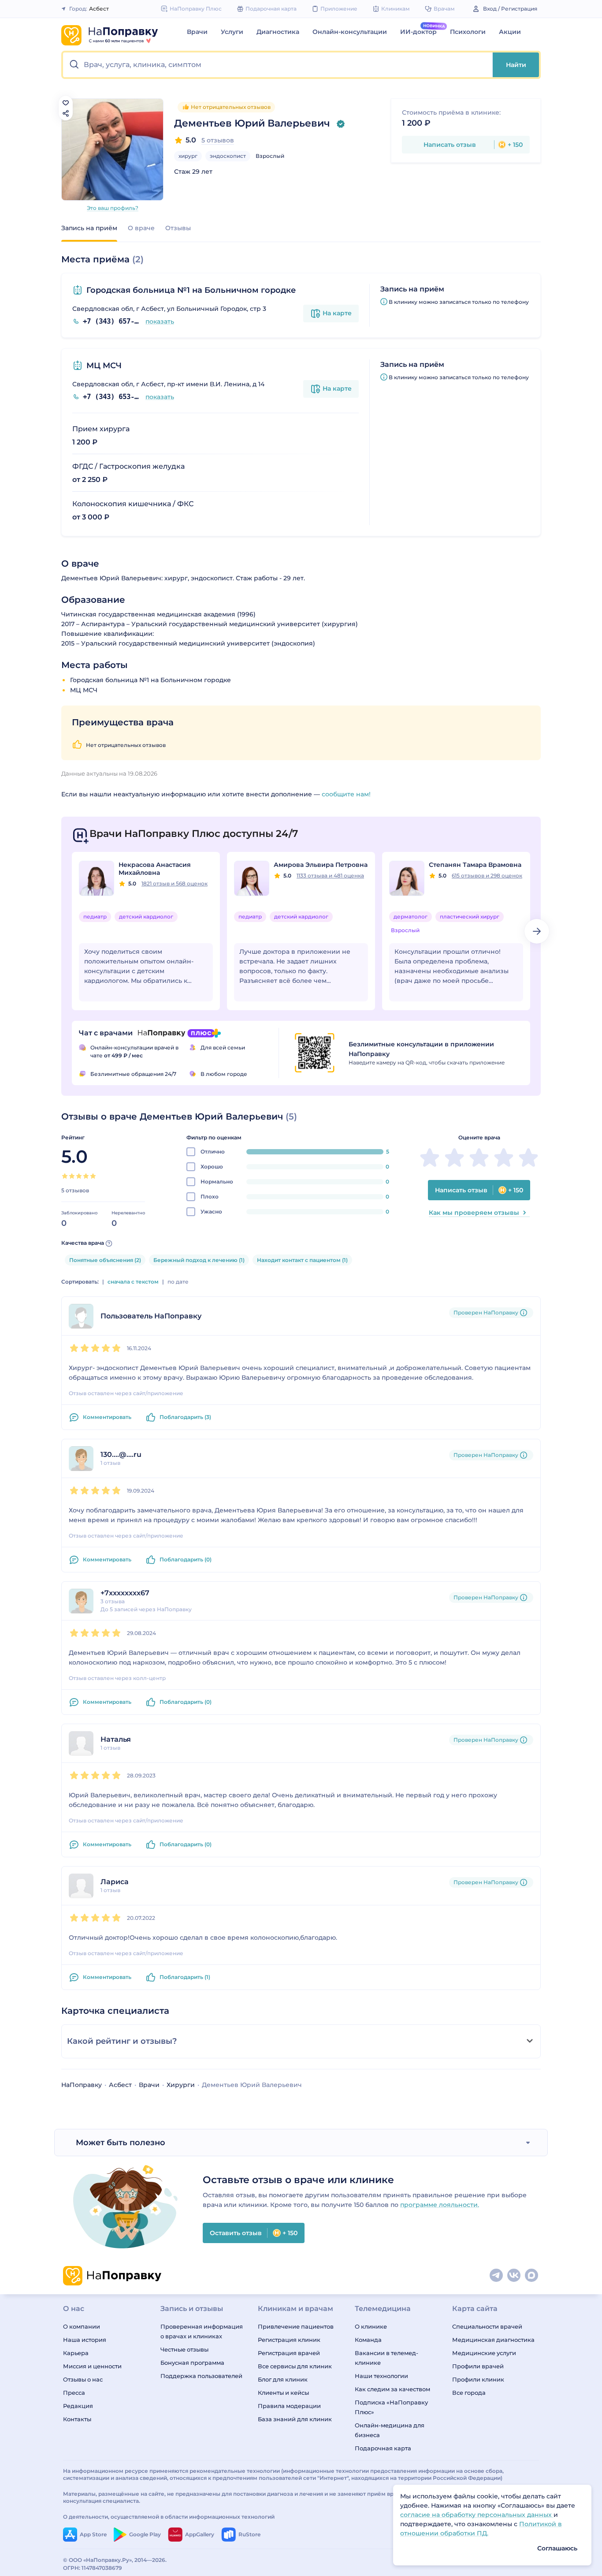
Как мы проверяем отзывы (474, 1213)
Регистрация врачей (289, 2353)
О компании (82, 2326)
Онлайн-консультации (350, 32)
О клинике (371, 2326)
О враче (141, 228)
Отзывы (178, 228)
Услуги (232, 32)
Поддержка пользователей (201, 2376)
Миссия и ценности (92, 2366)
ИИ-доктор (418, 32)
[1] (65, 1176)
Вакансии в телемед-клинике (386, 2358)
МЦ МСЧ (104, 366)
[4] (86, 1176)
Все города (469, 2393)
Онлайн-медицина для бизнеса (390, 2430)
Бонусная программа (192, 2363)
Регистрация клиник (289, 2340)
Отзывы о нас (83, 2379)
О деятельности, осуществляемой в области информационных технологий (169, 2517)
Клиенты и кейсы (283, 2393)
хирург (188, 156)
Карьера (76, 2353)
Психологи (468, 32)
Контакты (77, 2419)
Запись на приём (89, 228)
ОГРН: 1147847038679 (93, 2568)
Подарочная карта (383, 2448)
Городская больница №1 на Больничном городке (191, 290)
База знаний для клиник (295, 2419)
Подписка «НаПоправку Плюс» (391, 2407)
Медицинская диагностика (493, 2340)
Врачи (197, 32)
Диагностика (278, 32)
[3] (79, 1176)
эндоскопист (228, 156)
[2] (72, 1176)
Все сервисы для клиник (295, 2366)
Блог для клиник (283, 2379)
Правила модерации (289, 2406)
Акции (510, 32)
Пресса (74, 2393)
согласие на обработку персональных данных (477, 2515)
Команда (368, 2340)
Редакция (78, 2406)
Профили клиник (478, 2379)
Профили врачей (478, 2366)
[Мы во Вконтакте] (514, 2276)
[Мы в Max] (532, 2276)
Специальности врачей (487, 2326)
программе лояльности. (440, 2205)
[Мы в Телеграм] (497, 2276)
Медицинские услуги (484, 2353)
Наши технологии (381, 2376)
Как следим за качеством (392, 2389)
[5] (93, 1176)
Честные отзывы (184, 2349)
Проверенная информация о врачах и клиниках (202, 2331)
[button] (278, 65)
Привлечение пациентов (296, 2326)
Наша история (85, 2340)
